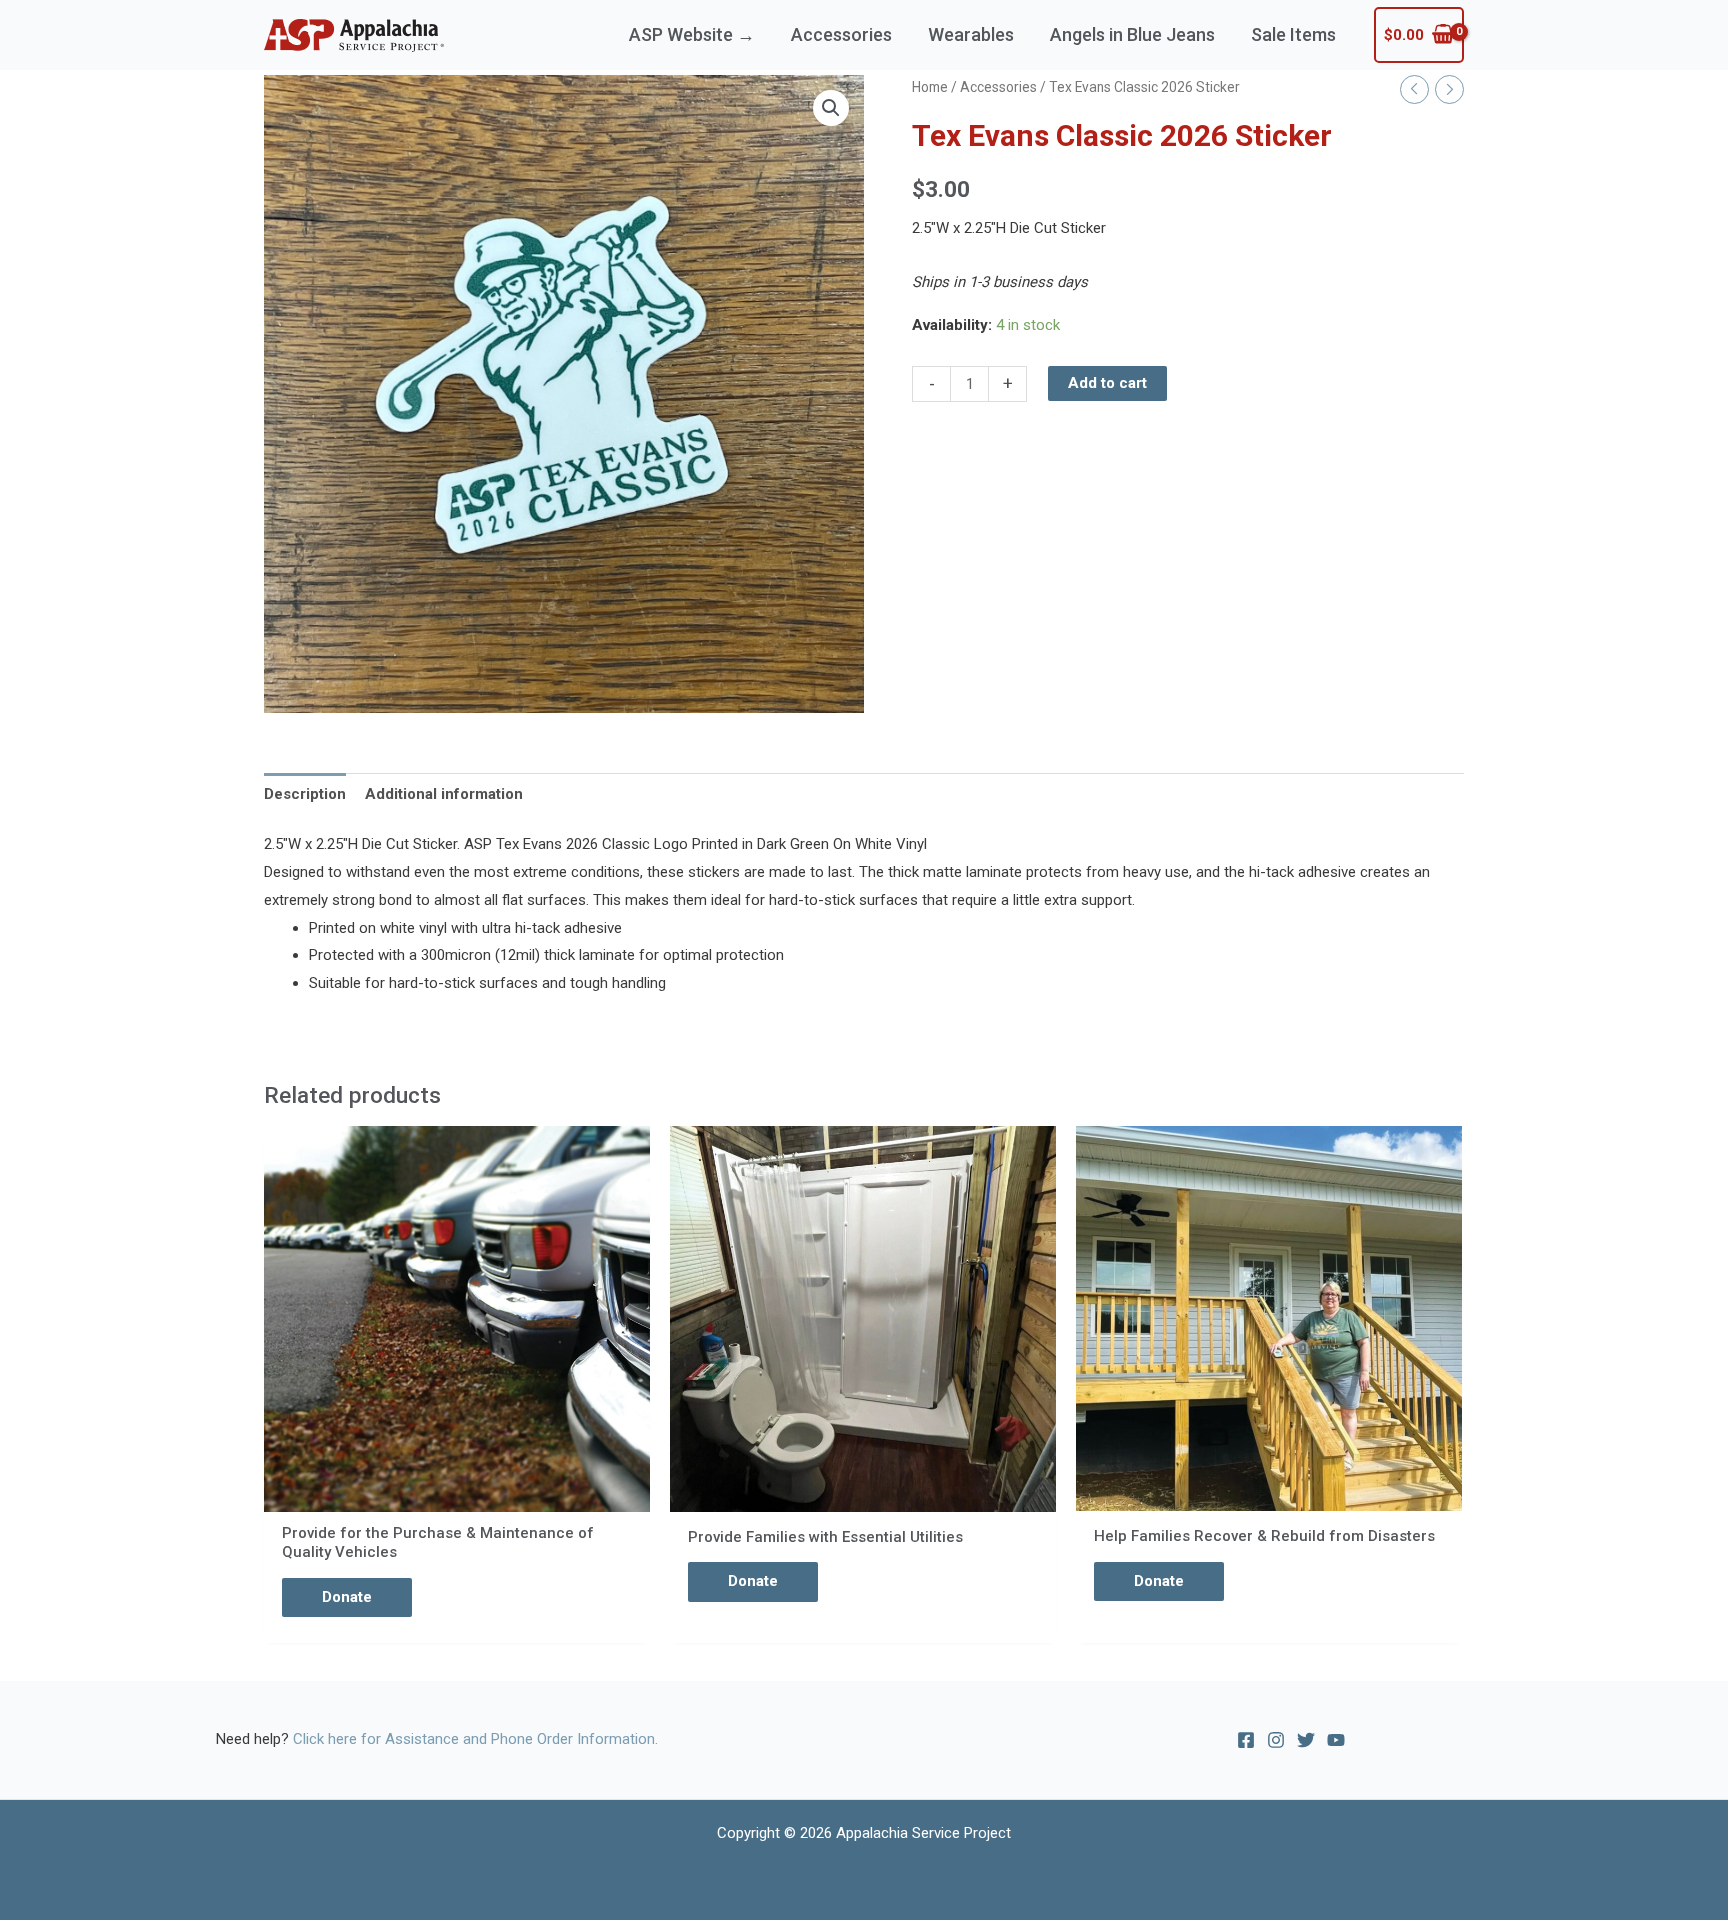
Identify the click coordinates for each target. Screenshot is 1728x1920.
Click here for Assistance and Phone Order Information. (475, 1739)
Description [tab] (305, 794)
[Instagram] (1276, 1740)
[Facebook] (1246, 1740)
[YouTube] (1336, 1740)
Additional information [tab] (444, 794)
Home (930, 87)
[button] (831, 108)
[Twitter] (1306, 1740)
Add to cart (1107, 383)
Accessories (998, 87)
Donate (347, 1597)
